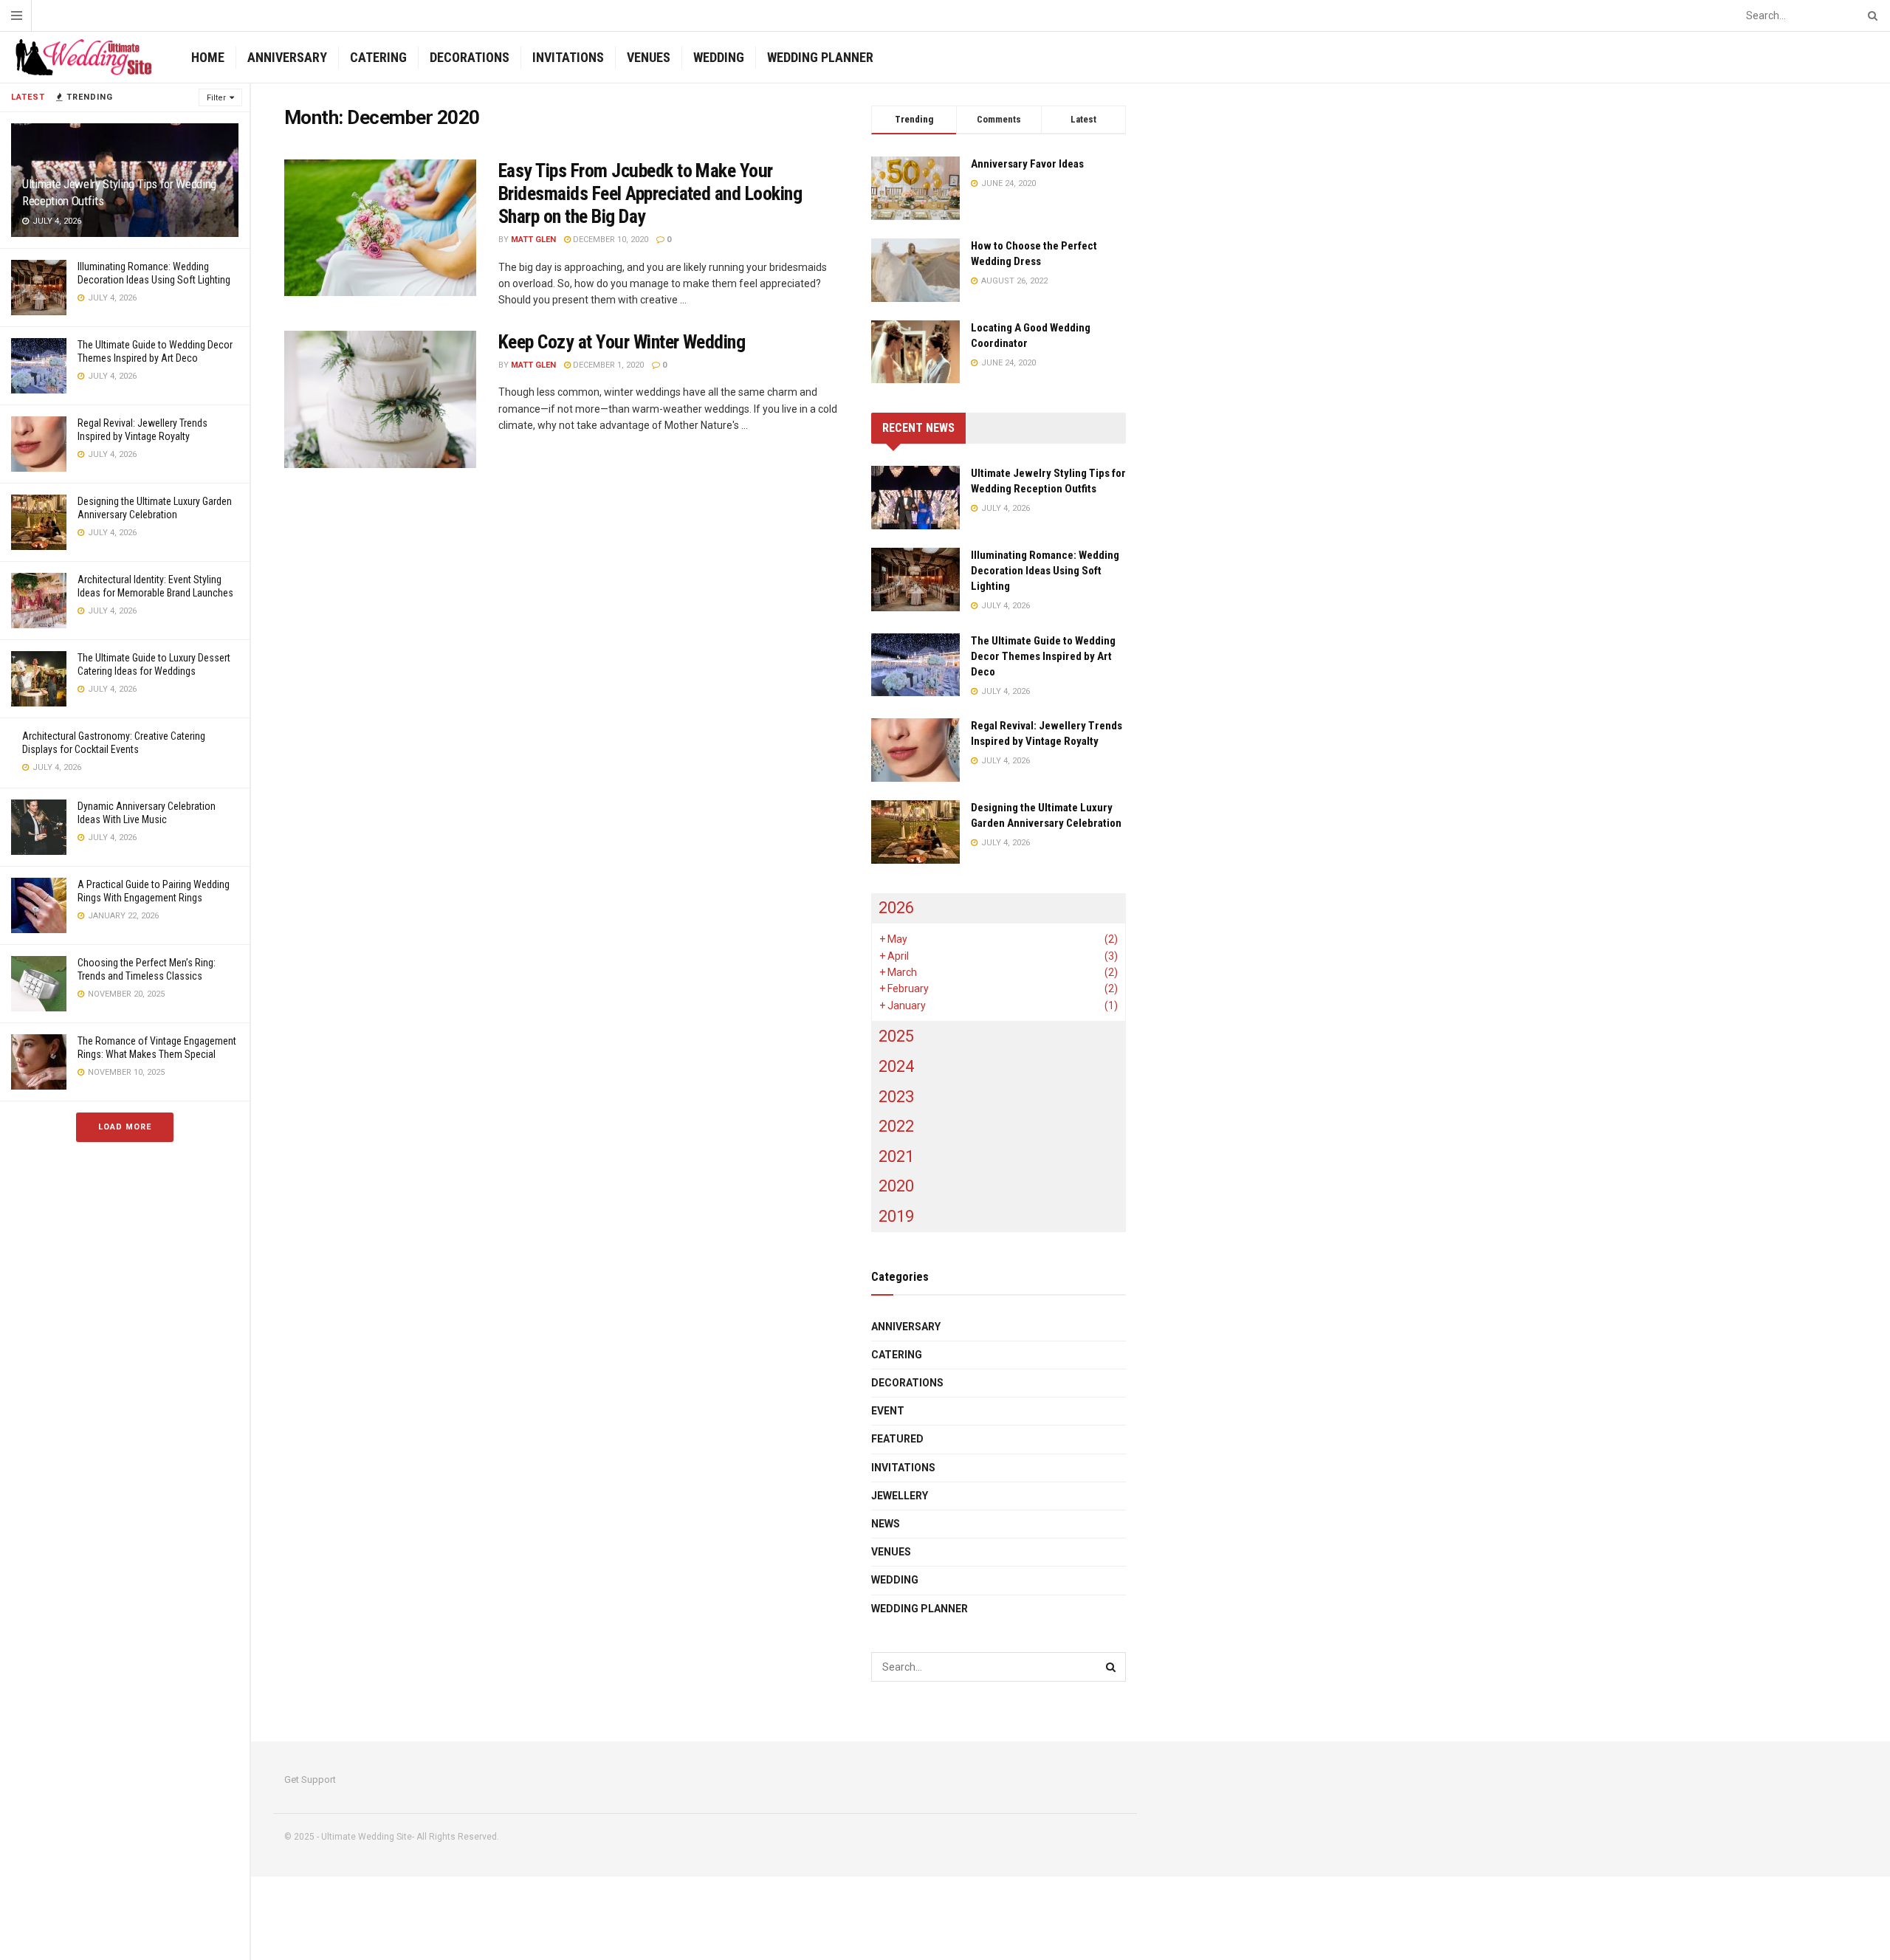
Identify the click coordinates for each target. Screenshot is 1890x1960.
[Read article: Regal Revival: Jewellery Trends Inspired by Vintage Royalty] (915, 750)
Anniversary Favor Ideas (1027, 164)
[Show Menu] (17, 16)
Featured (897, 1439)
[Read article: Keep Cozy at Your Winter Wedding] (380, 399)
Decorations (470, 57)
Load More (125, 1127)
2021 (896, 1156)
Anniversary (287, 57)
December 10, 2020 (609, 240)
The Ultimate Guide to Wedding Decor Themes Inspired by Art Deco (1043, 656)
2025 (896, 1036)
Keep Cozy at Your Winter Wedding (622, 342)
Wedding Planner (820, 57)
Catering (378, 57)
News (886, 1524)
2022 (896, 1126)
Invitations (568, 57)
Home (208, 57)
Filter (216, 98)
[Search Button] (1870, 16)
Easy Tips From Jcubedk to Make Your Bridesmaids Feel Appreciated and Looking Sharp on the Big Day (650, 193)
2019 (896, 1216)
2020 (896, 1186)
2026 (896, 908)
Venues (649, 57)
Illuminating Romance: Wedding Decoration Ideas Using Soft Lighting (1045, 571)
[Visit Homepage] (83, 58)
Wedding (719, 57)
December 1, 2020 (607, 365)
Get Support (310, 1780)
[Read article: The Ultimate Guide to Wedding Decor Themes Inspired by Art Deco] (915, 665)
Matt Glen (533, 240)
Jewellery (900, 1496)
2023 (896, 1097)
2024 (896, 1066)
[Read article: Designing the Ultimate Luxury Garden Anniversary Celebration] (915, 832)
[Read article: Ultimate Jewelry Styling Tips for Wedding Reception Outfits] (915, 498)
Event (888, 1411)
